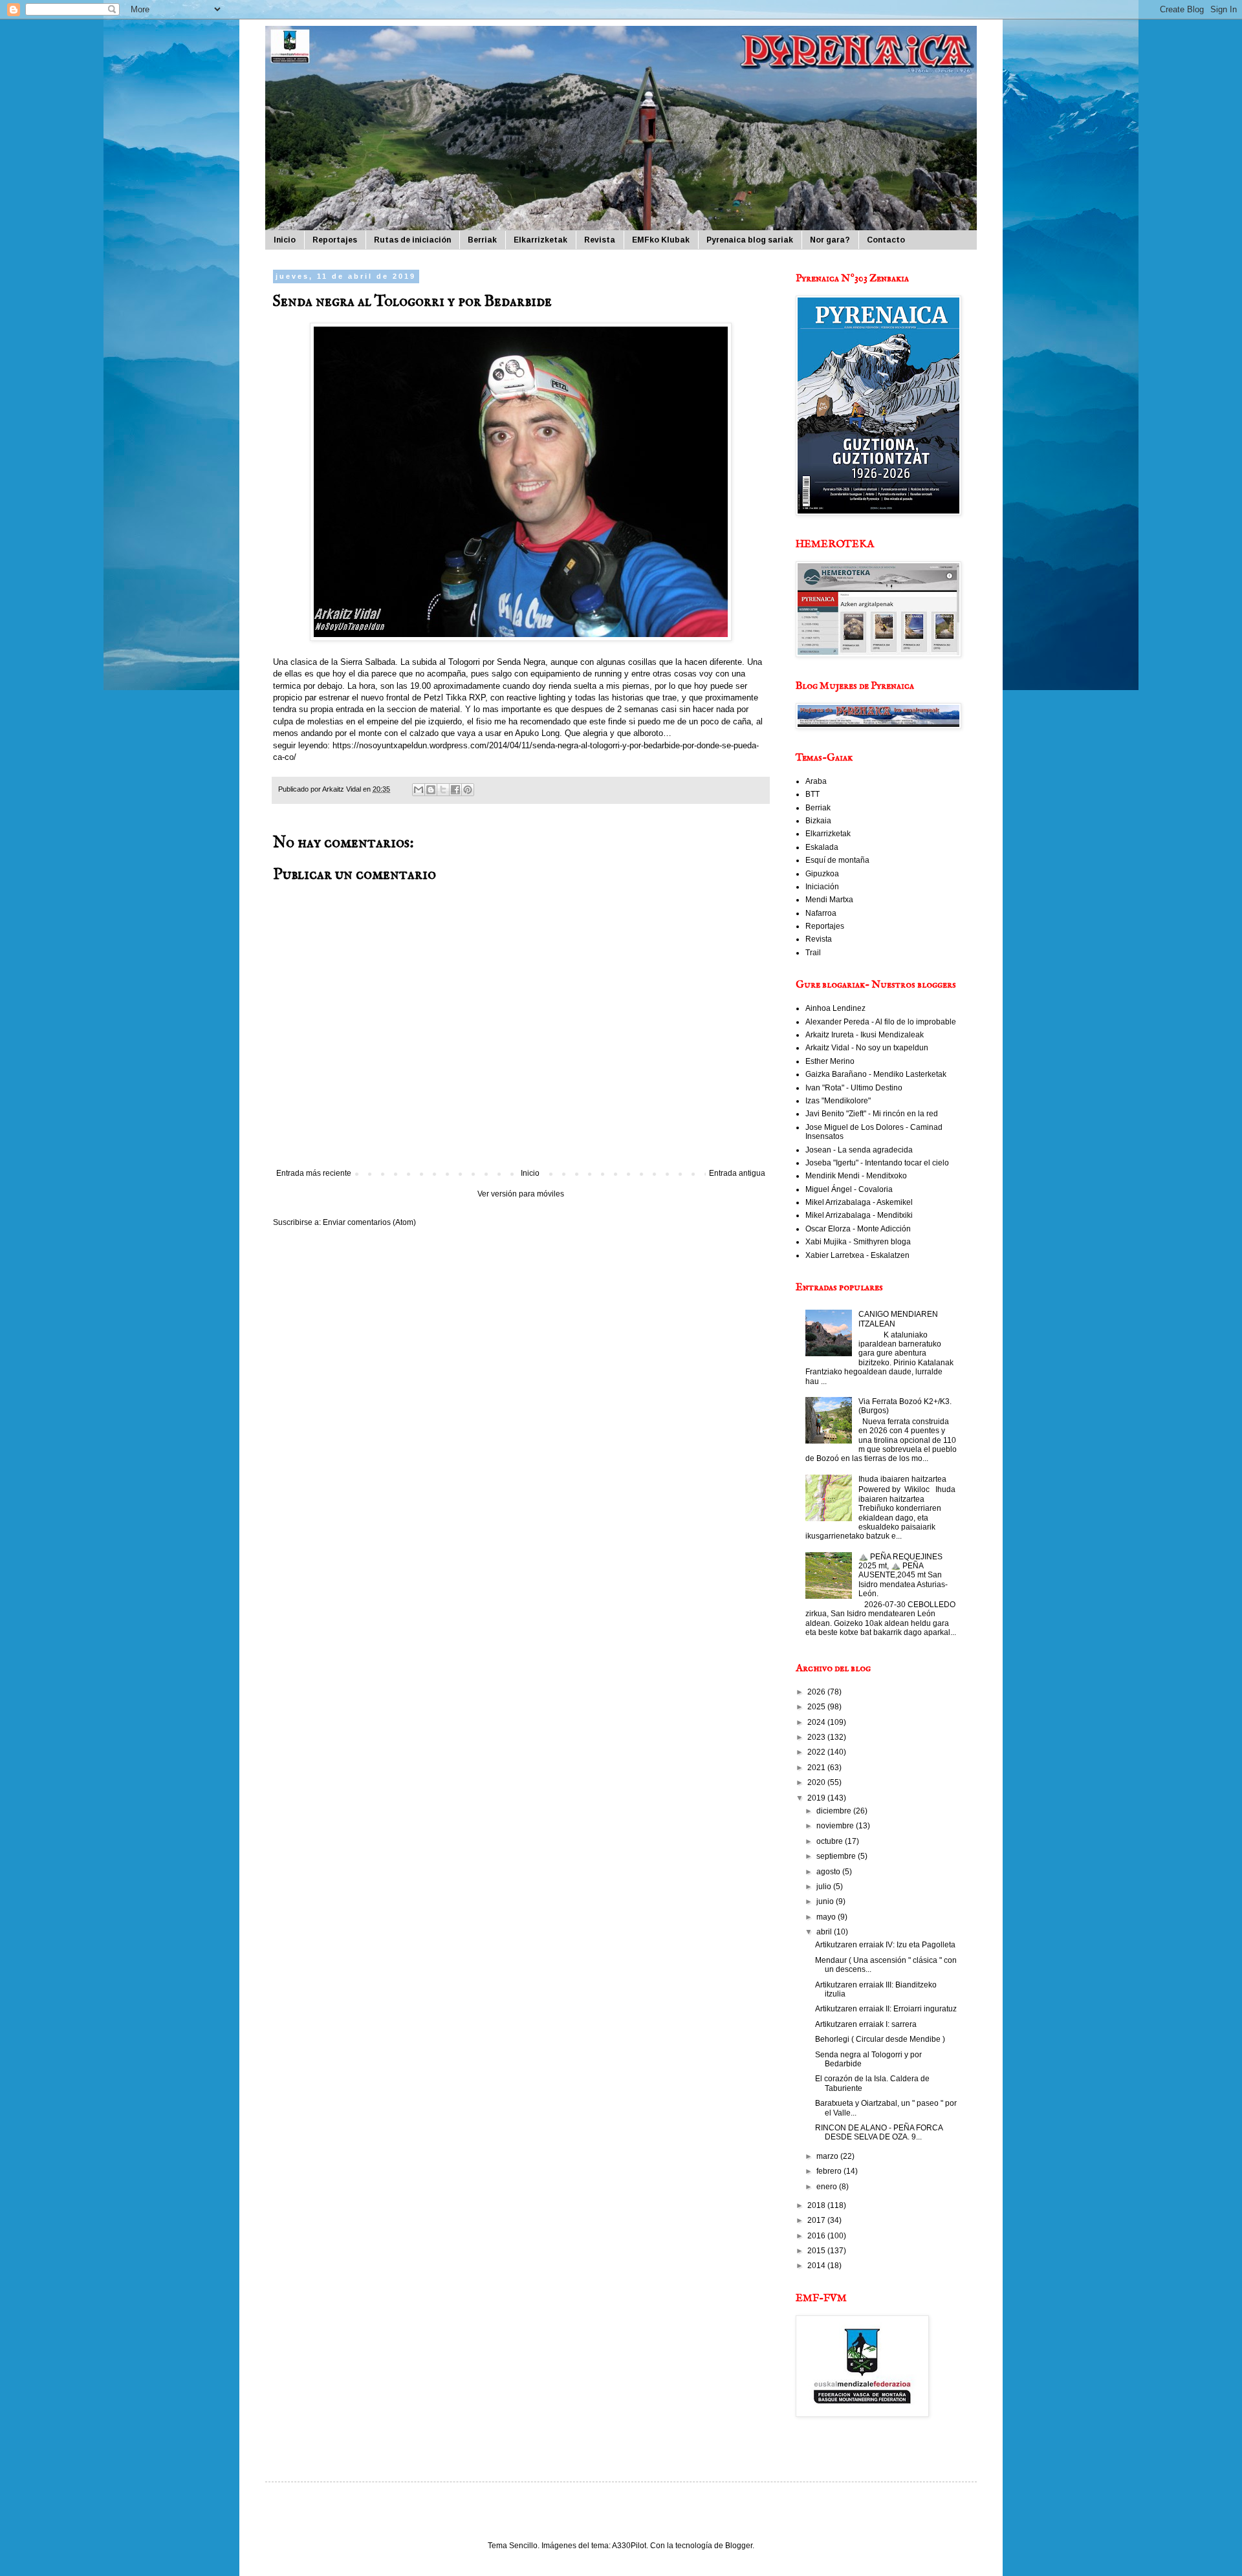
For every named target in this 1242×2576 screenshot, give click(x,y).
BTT (812, 794)
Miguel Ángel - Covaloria (849, 1189)
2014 (817, 2266)
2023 (817, 1737)
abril (825, 1932)
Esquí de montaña (837, 860)
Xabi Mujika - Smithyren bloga (858, 1242)
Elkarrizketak (540, 240)
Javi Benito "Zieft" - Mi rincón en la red (872, 1114)
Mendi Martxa (829, 900)
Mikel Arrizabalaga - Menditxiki (859, 1215)
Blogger (739, 2546)
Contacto (886, 240)
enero (828, 2187)
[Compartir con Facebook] (455, 790)
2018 (817, 2205)
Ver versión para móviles (521, 1194)
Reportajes (335, 240)
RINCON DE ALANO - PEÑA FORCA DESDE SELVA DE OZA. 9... (879, 2132)
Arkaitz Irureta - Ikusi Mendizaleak (865, 1035)
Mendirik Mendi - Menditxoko (856, 1176)
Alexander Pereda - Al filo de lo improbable (881, 1022)
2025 (817, 1707)
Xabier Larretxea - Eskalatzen (857, 1255)
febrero (830, 2171)
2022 (817, 1752)
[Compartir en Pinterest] (468, 790)
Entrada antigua (737, 1173)
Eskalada (822, 847)
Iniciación (822, 887)
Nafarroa (821, 913)
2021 (817, 1768)
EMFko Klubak (661, 240)
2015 (817, 2251)
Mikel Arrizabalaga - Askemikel (859, 1202)
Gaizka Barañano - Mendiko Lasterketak (876, 1074)
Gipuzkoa (822, 874)
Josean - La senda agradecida (859, 1150)
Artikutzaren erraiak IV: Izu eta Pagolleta (885, 1945)
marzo (828, 2156)
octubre (831, 1841)
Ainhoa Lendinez (835, 1008)
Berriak (482, 240)
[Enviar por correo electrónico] (419, 790)
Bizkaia (818, 821)
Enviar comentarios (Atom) (369, 1222)
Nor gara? (830, 240)
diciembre (835, 1811)
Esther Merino (830, 1061)
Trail (813, 953)
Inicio (285, 240)
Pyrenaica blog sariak (750, 240)
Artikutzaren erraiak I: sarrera (866, 2024)
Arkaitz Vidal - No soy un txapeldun (867, 1048)
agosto (829, 1872)
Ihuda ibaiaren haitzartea (902, 1479)
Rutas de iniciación (412, 240)
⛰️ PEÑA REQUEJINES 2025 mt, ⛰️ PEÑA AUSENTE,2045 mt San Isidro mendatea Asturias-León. (903, 1575)
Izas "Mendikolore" (838, 1101)
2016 (817, 2236)
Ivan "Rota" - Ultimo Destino (854, 1088)
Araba (816, 781)
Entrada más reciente (314, 1173)
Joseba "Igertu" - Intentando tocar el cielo (877, 1163)
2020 (817, 1782)
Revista (600, 240)
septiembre (837, 1856)
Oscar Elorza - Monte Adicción (858, 1229)
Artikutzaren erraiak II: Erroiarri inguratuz (886, 2009)
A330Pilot (629, 2546)
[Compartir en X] (443, 790)
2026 (817, 1692)
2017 (817, 2220)
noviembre (836, 1826)
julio (825, 1887)
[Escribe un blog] (431, 790)
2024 (817, 1722)
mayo (827, 1917)
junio (826, 1901)
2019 (817, 1798)
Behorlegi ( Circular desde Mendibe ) (880, 2039)
